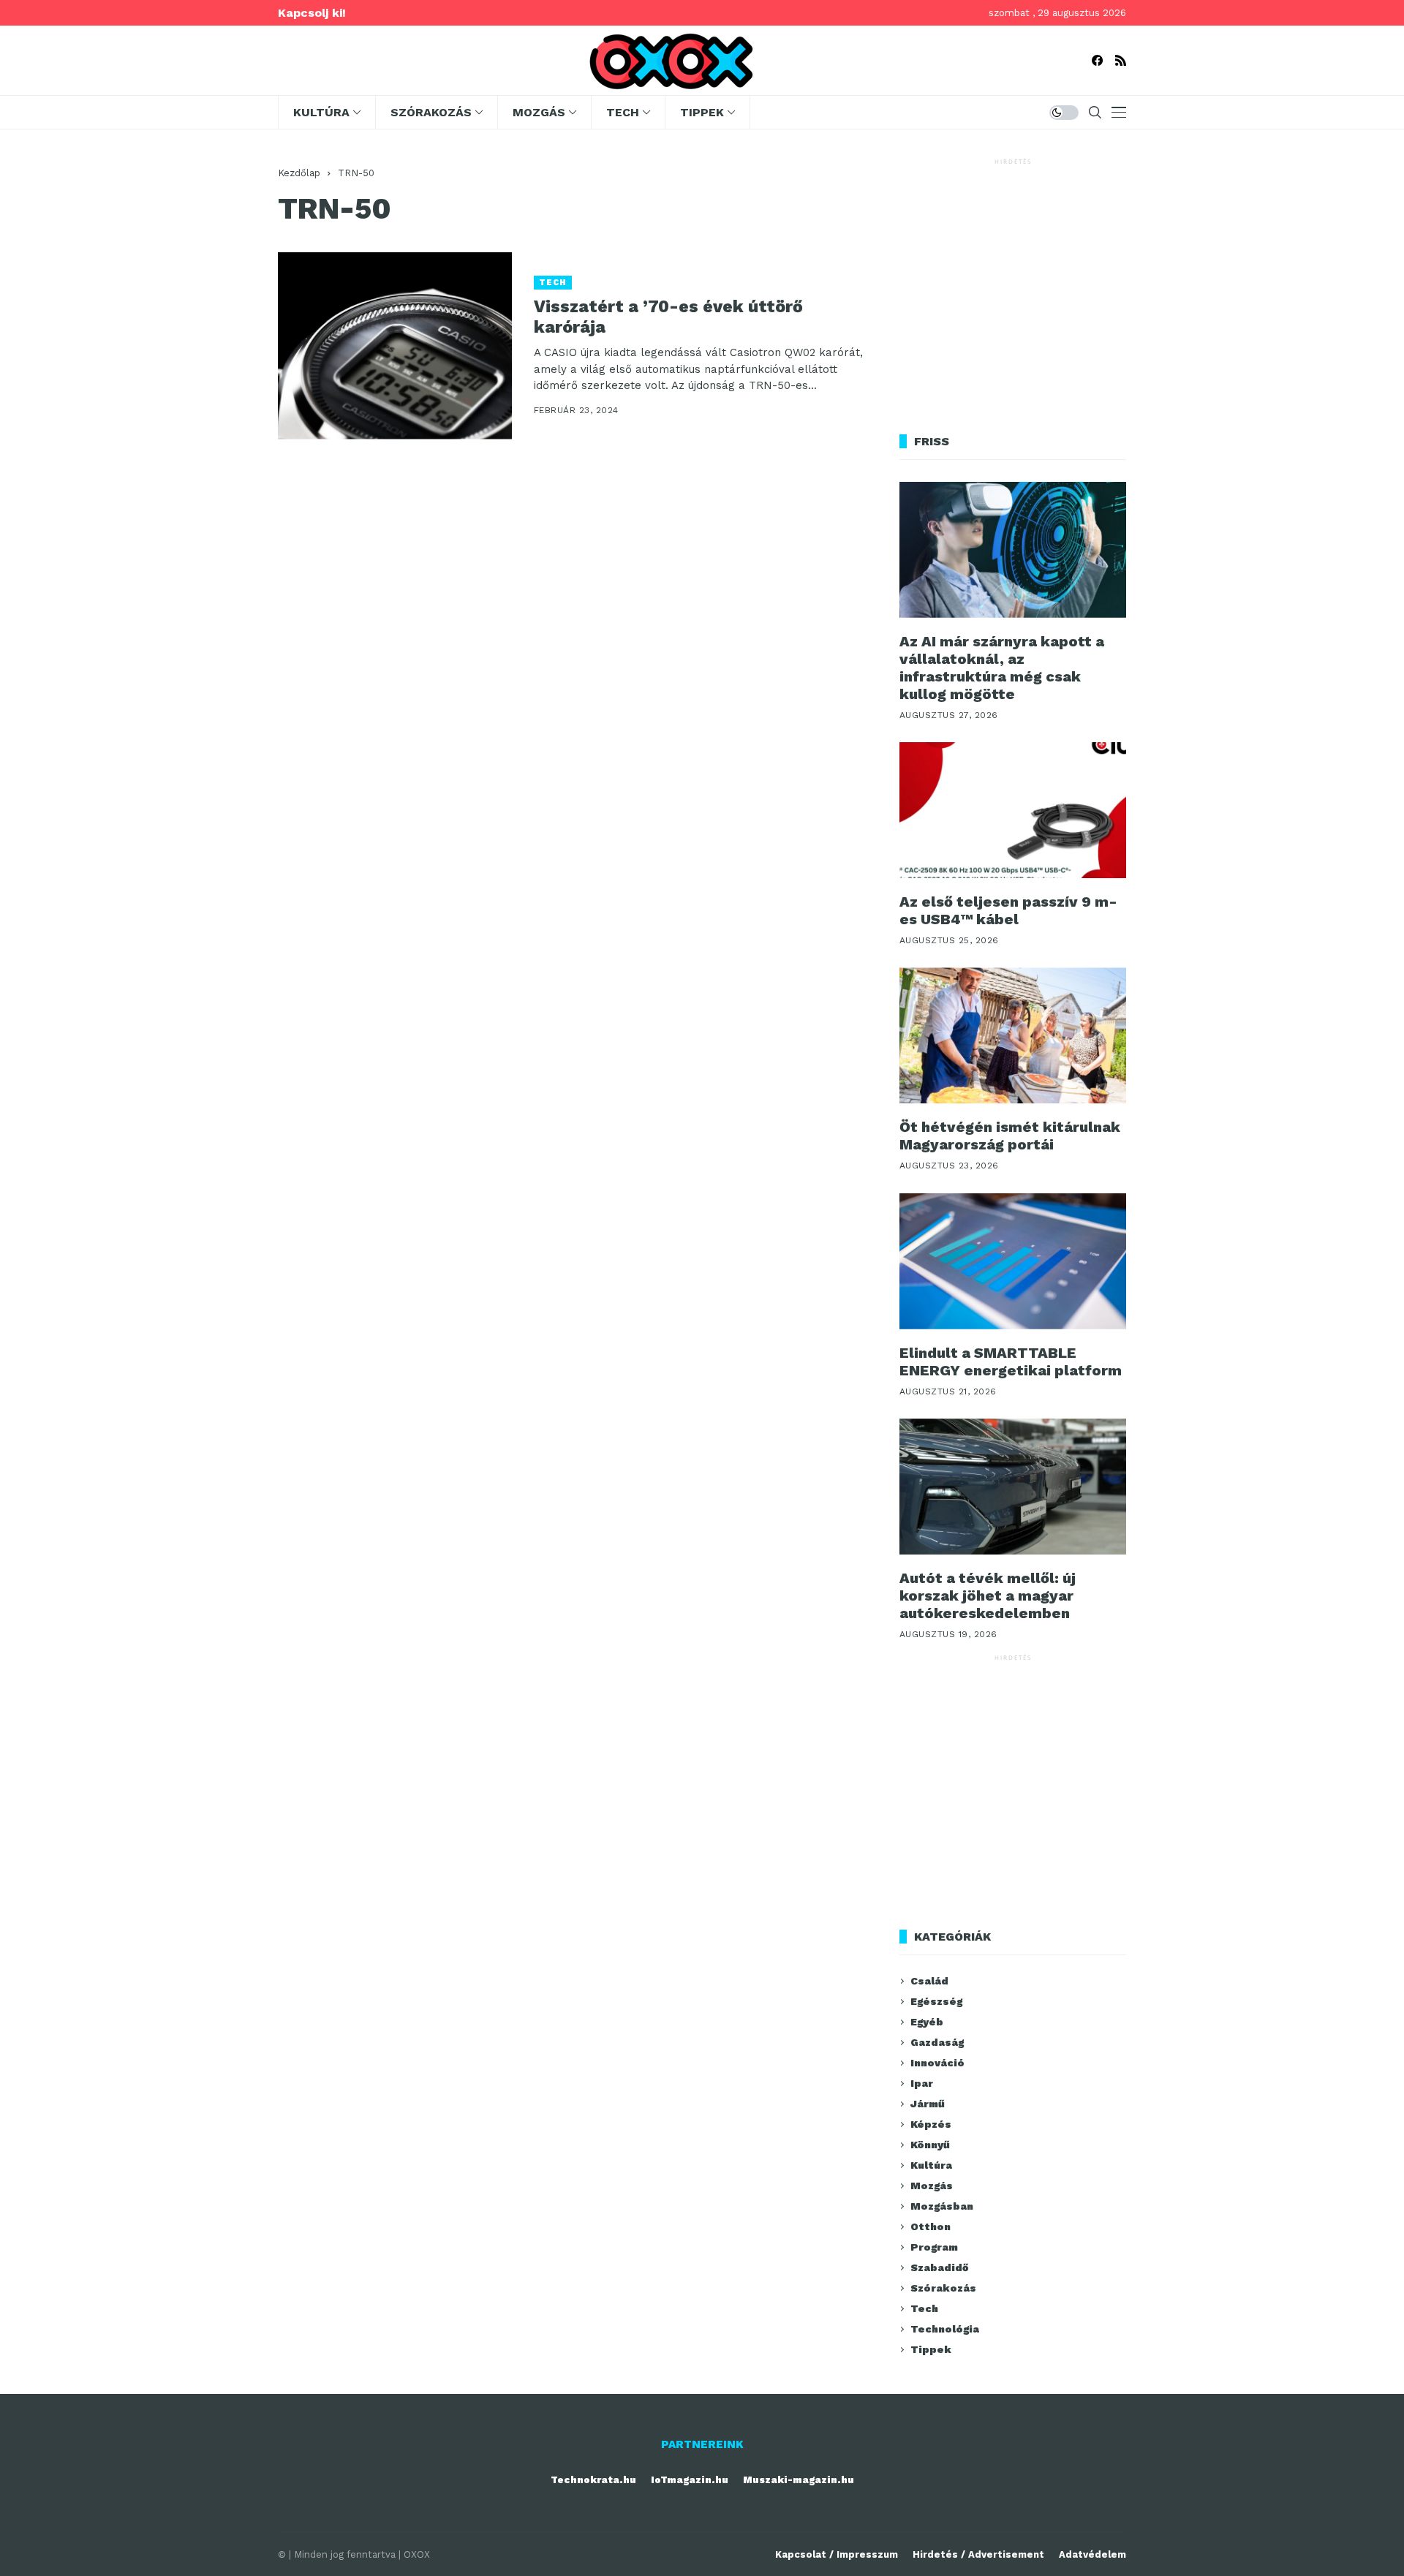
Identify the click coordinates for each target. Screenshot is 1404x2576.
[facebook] (1097, 60)
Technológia (945, 2329)
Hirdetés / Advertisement (978, 2554)
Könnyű (930, 2145)
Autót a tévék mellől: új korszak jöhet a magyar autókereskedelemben (988, 1595)
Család (929, 1981)
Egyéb (927, 2022)
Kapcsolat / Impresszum (837, 2554)
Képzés (931, 2124)
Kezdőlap (299, 173)
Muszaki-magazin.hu (799, 2480)
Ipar (922, 2083)
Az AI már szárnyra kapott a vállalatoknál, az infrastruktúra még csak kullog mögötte (1002, 668)
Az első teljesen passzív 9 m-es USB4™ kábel (1008, 910)
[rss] (1121, 60)
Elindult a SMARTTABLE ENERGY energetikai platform (1011, 1361)
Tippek (931, 2349)
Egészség (936, 2001)
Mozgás (932, 2186)
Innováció (937, 2063)
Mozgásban (942, 2206)
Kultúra (931, 2165)
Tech (553, 283)
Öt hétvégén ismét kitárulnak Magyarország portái (1010, 1136)
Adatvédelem (1092, 2554)
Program (934, 2247)
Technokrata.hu (593, 2480)
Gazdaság (937, 2042)
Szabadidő (939, 2267)
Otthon (931, 2226)
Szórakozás (943, 2288)
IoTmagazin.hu (690, 2480)
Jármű (928, 2104)
